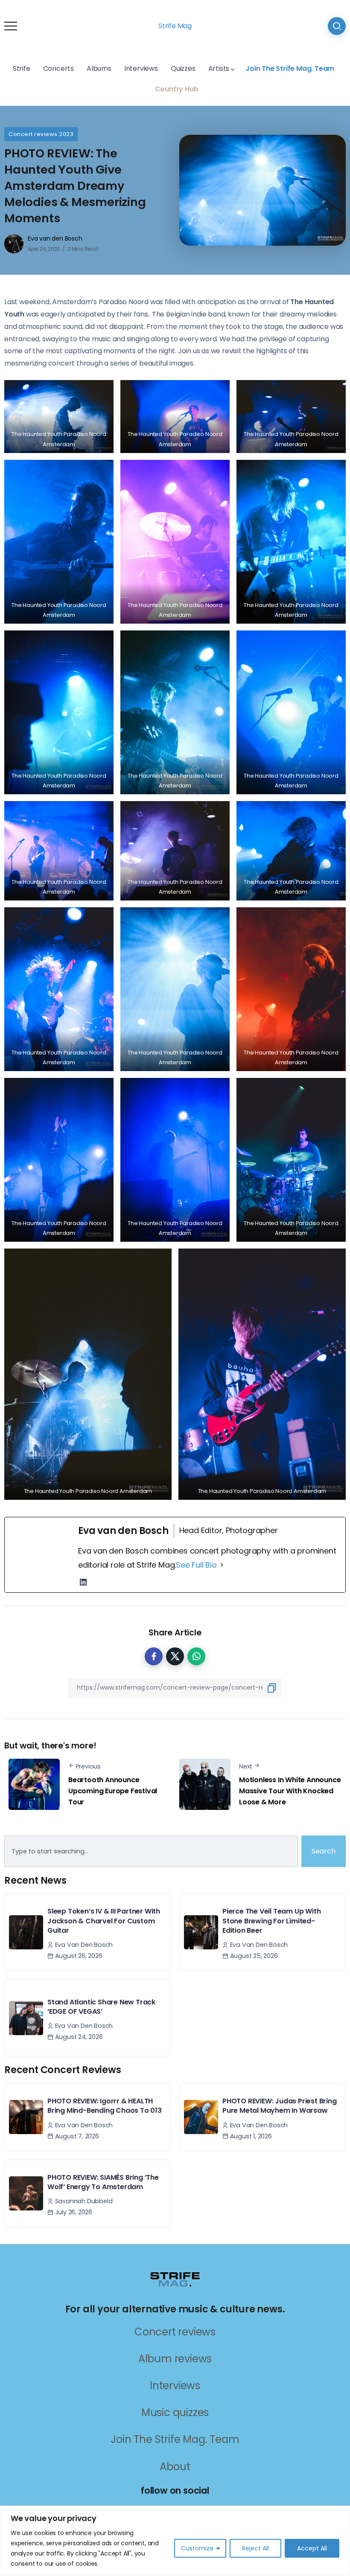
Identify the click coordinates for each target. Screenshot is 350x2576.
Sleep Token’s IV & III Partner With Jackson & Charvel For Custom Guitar (104, 1921)
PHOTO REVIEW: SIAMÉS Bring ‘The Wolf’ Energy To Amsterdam (103, 2182)
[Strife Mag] (175, 2279)
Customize (197, 2548)
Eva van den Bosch (55, 238)
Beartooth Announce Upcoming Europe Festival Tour (113, 1791)
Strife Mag (175, 26)
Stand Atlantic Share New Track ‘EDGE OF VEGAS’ (101, 2007)
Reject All (255, 2548)
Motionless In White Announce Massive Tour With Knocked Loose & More (290, 1791)
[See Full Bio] (222, 1565)
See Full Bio (196, 1565)
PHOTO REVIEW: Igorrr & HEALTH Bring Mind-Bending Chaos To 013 (105, 2106)
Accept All (312, 2548)
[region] (175, 2541)
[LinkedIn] (83, 1582)
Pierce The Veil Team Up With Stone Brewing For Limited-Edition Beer (271, 1921)
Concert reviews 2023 (41, 134)
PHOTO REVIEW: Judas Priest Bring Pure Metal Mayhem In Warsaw (280, 2106)
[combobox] (151, 1851)
